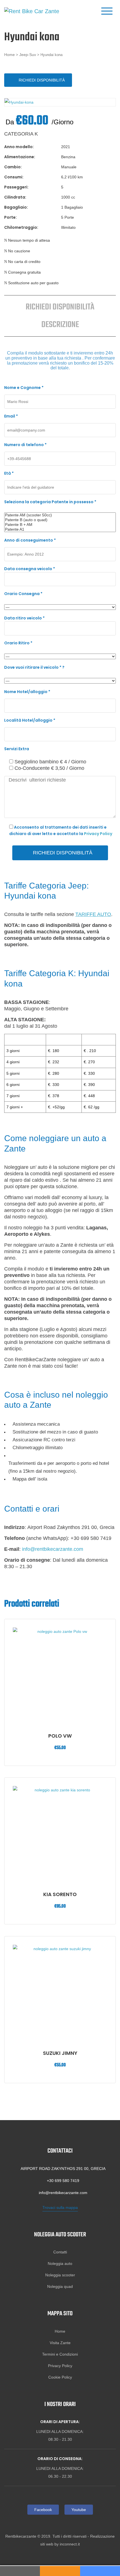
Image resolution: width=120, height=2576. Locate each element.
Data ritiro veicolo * (24, 618)
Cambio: (13, 167)
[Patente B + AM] (60, 525)
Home (9, 55)
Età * (9, 473)
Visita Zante (60, 2343)
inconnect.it (70, 2544)
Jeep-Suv (28, 55)
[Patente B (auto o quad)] (60, 520)
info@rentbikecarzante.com (53, 1549)
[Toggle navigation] (107, 11)
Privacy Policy (98, 834)
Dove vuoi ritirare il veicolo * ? (34, 667)
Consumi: (14, 177)
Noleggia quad (60, 2286)
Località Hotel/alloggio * (30, 720)
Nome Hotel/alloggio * (27, 692)
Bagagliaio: (16, 207)
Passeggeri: (16, 187)
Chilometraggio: (21, 227)
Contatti (60, 2252)
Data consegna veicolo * (30, 569)
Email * (11, 416)
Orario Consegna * (23, 594)
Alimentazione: (20, 157)
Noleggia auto (60, 2263)
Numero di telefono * (25, 445)
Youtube (79, 2510)
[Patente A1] (60, 529)
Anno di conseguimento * (30, 540)
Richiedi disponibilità (42, 80)
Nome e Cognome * (24, 388)
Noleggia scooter (60, 2275)
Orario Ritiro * (18, 643)
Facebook (43, 2510)
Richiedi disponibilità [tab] (60, 307)
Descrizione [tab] (60, 325)
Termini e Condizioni (60, 2354)
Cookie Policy (60, 2377)
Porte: (10, 217)
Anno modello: (19, 147)
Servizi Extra (17, 749)
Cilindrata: (15, 197)
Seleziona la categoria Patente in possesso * (50, 502)
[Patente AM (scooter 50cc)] (60, 515)
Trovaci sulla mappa (60, 2207)
